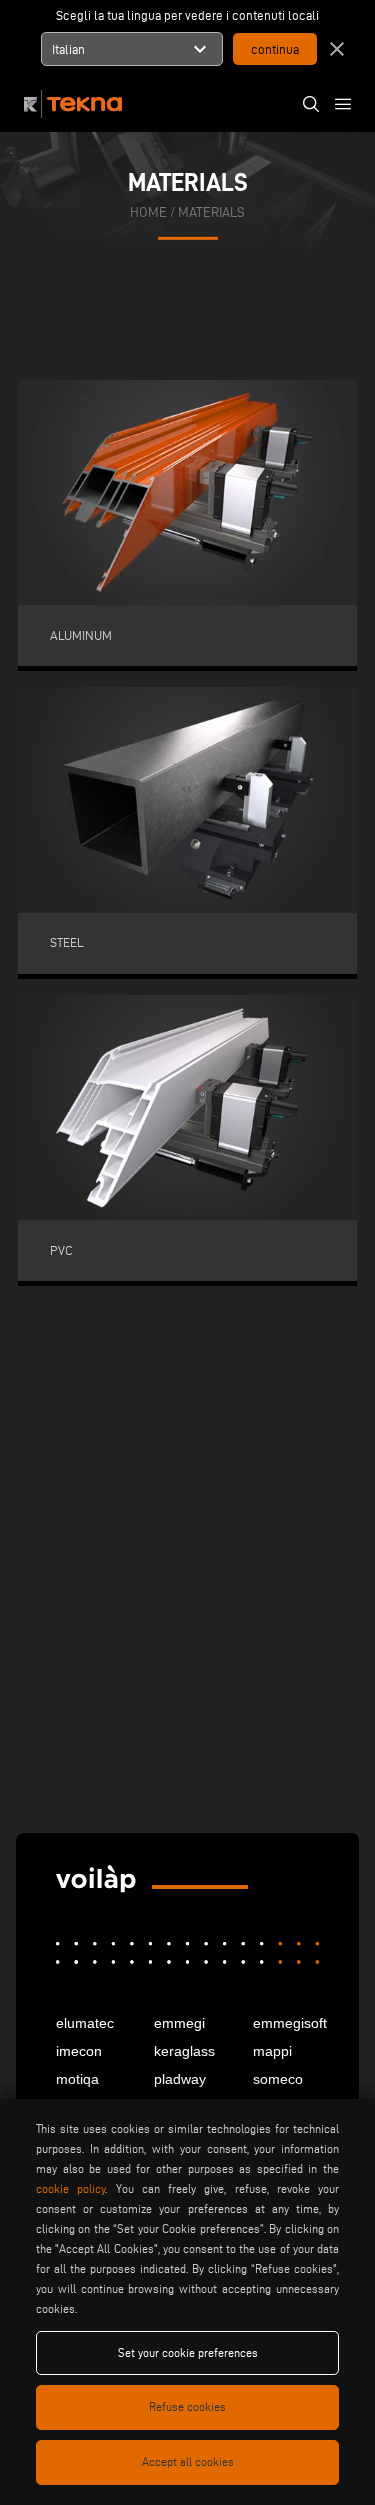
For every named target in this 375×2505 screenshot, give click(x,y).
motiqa (77, 2079)
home (148, 211)
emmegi (179, 2023)
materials (211, 211)
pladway (180, 2079)
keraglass (184, 2051)
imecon (79, 2051)
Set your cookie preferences (188, 2352)
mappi (272, 2051)
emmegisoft (286, 2023)
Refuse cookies (187, 2406)
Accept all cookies (188, 2461)
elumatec (85, 2023)
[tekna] (96, 1879)
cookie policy (70, 2188)
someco (278, 2079)
